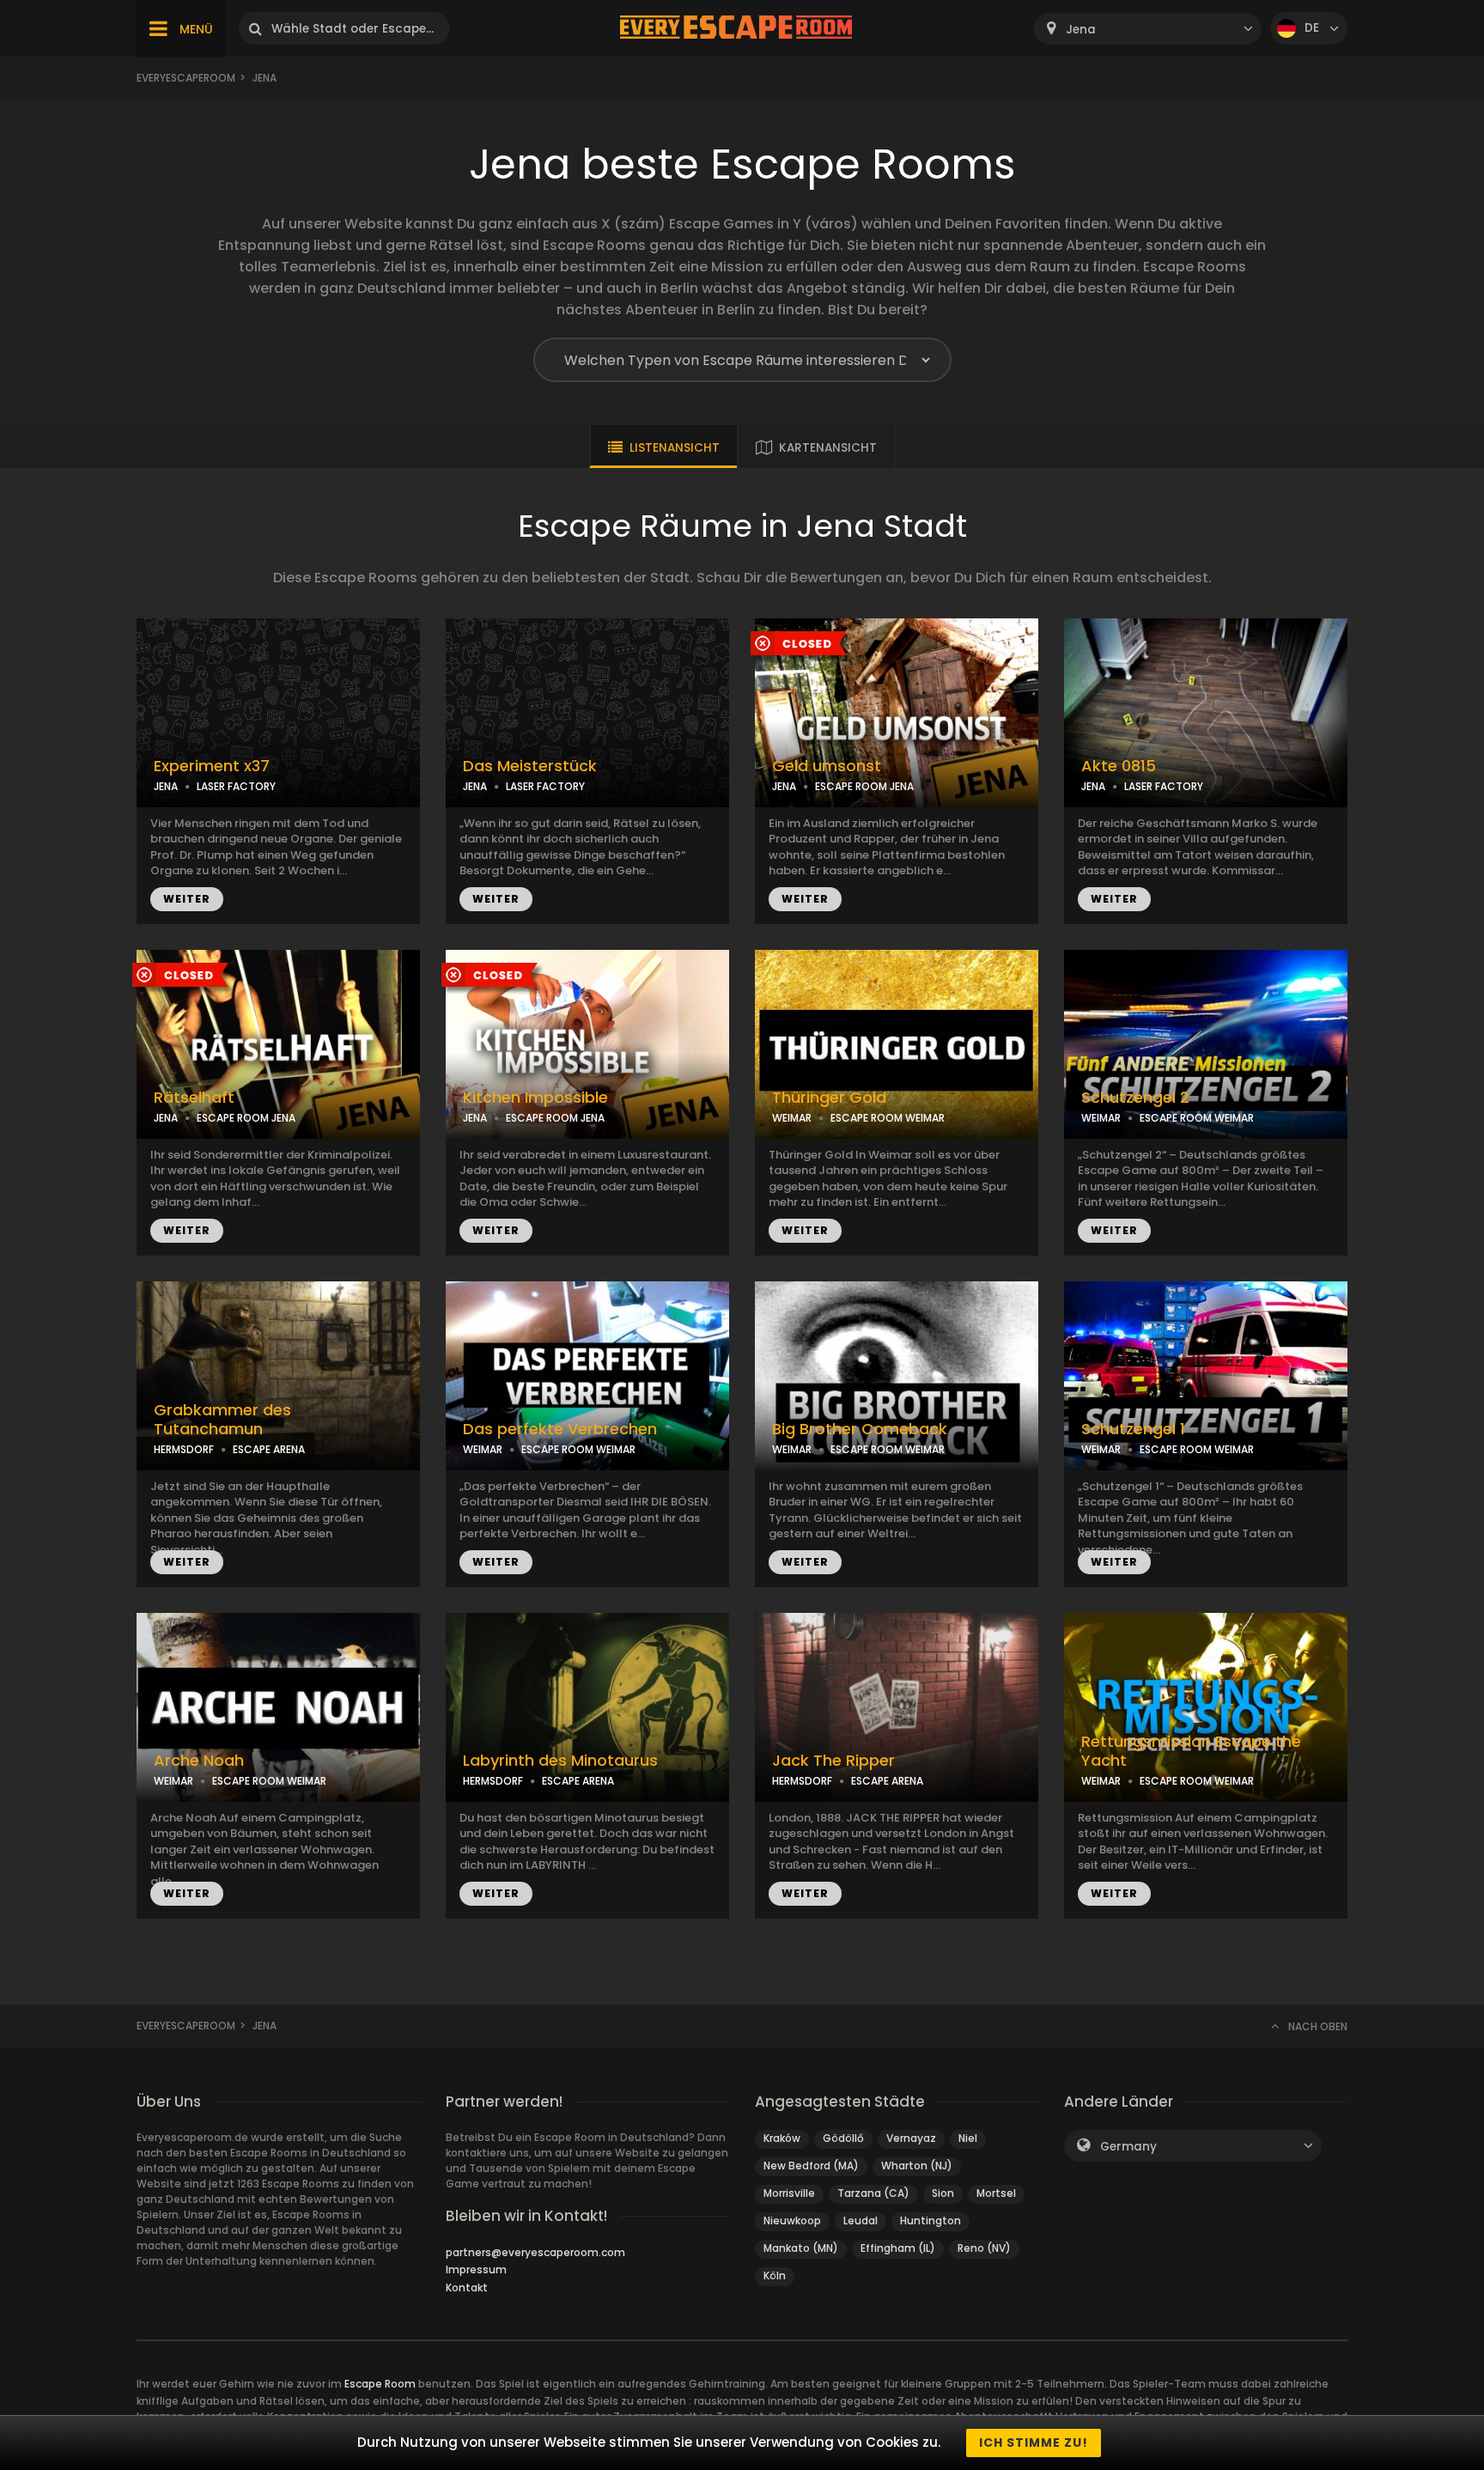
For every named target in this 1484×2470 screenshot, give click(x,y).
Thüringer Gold (829, 1098)
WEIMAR (792, 1118)
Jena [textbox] (1081, 30)
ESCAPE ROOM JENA (864, 786)
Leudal (861, 2221)
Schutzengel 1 (1133, 1429)
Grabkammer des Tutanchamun (222, 1420)
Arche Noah (199, 1761)
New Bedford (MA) (811, 2166)
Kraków (782, 2138)
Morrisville (789, 2193)
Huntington (931, 2221)
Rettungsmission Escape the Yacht (1191, 1752)
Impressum (476, 2269)
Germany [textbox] (1128, 2147)
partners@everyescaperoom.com (535, 2252)
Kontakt (467, 2287)
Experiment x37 (212, 766)
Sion (943, 2193)
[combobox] (1148, 29)
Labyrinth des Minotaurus (560, 1761)
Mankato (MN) (801, 2248)
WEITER (187, 899)
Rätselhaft (194, 1098)
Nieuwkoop (792, 2221)
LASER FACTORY (236, 786)
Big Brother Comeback (860, 1429)
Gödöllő (843, 2138)
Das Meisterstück (530, 766)
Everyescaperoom (186, 78)
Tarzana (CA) (873, 2193)
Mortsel (996, 2193)
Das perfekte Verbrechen (560, 1429)
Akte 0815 (1119, 766)
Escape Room (380, 2384)
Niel (968, 2138)
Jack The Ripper (833, 1761)
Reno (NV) (984, 2248)
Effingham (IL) (898, 2248)
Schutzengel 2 (1135, 1098)
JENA (166, 786)
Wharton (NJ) (917, 2166)
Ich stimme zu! (1034, 2443)
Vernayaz (911, 2138)
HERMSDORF (184, 1449)
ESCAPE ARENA (269, 1449)
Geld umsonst (827, 766)
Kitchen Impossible (535, 1098)
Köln (775, 2275)
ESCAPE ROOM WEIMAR (888, 1118)
